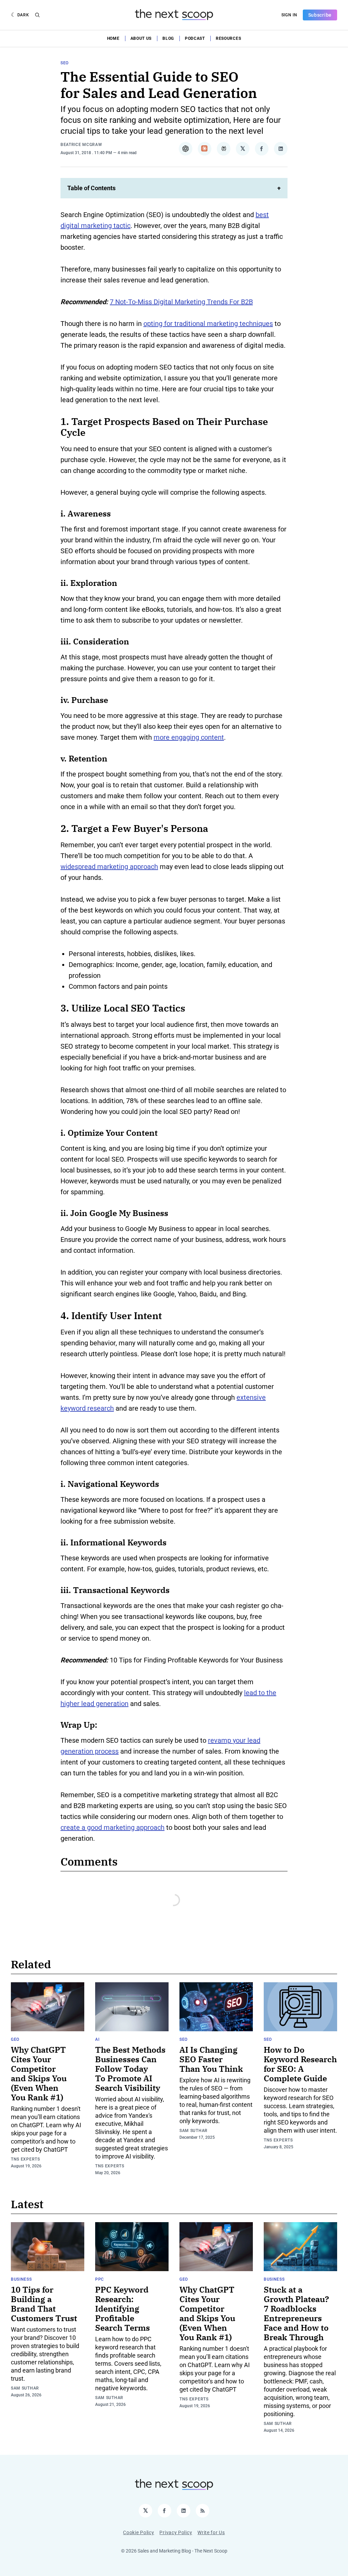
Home (113, 38)
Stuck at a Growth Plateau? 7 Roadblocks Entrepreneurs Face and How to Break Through (296, 2313)
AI (97, 2039)
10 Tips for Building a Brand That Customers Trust (44, 2304)
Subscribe (320, 15)
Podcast (195, 38)
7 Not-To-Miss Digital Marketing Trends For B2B (181, 302)
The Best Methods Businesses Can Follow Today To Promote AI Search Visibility (130, 2069)
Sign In (289, 15)
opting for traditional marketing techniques (208, 324)
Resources (228, 38)
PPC (100, 2279)
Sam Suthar (194, 2131)
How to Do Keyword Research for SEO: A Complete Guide (300, 2064)
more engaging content (189, 737)
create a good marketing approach (112, 1827)
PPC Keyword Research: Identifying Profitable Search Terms (123, 2309)
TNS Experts (25, 2159)
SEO (65, 63)
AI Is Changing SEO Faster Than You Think (211, 2059)
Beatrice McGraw (81, 145)
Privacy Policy (176, 2532)
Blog (168, 38)
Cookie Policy (138, 2532)
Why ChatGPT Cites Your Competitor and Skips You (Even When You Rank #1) (39, 2073)
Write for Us (211, 2532)
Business (21, 2279)
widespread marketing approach (109, 867)
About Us (141, 38)
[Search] (37, 15)
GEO (15, 2039)
